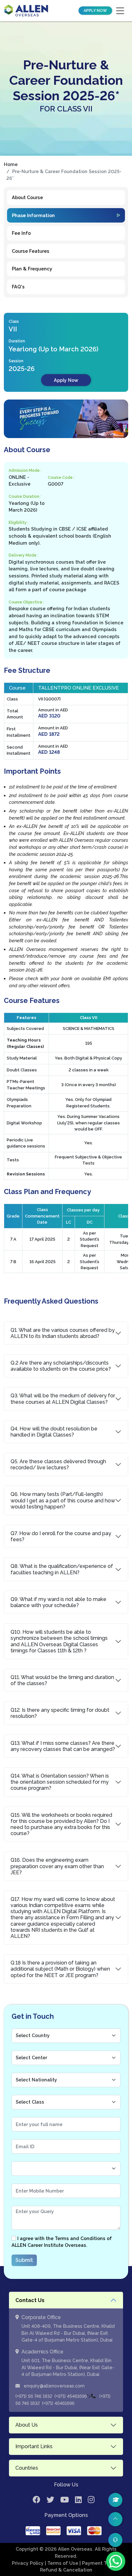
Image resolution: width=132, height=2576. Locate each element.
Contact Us (30, 2300)
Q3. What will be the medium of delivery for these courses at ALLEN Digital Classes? (63, 1399)
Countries (27, 2468)
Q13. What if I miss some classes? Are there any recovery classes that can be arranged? (63, 1746)
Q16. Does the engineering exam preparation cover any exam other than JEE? (57, 1866)
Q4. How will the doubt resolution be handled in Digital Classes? (54, 1432)
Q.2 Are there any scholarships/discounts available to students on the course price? (61, 1366)
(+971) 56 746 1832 (34, 2396)
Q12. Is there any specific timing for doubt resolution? (60, 1713)
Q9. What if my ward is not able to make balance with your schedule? (58, 1602)
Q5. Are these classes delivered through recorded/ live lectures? (58, 1464)
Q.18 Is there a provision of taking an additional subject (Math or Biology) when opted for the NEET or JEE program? (60, 1969)
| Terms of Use (62, 2563)
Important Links (34, 2446)
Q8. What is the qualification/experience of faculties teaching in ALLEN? (62, 1569)
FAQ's (18, 287)
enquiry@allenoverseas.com (54, 2386)
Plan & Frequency (32, 269)
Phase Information (33, 215)
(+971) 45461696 (71, 2396)
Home (11, 164)
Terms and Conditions (80, 2238)
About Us (27, 2425)
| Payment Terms (99, 2563)
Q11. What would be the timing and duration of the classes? (62, 1680)
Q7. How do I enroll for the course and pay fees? (61, 1536)
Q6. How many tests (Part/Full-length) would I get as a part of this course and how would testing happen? (63, 1500)
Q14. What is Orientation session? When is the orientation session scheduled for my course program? (60, 1782)
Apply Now (95, 11)
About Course (27, 197)
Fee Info (21, 233)
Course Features (31, 251)
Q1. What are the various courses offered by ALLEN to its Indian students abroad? (63, 1333)
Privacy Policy (28, 2563)
